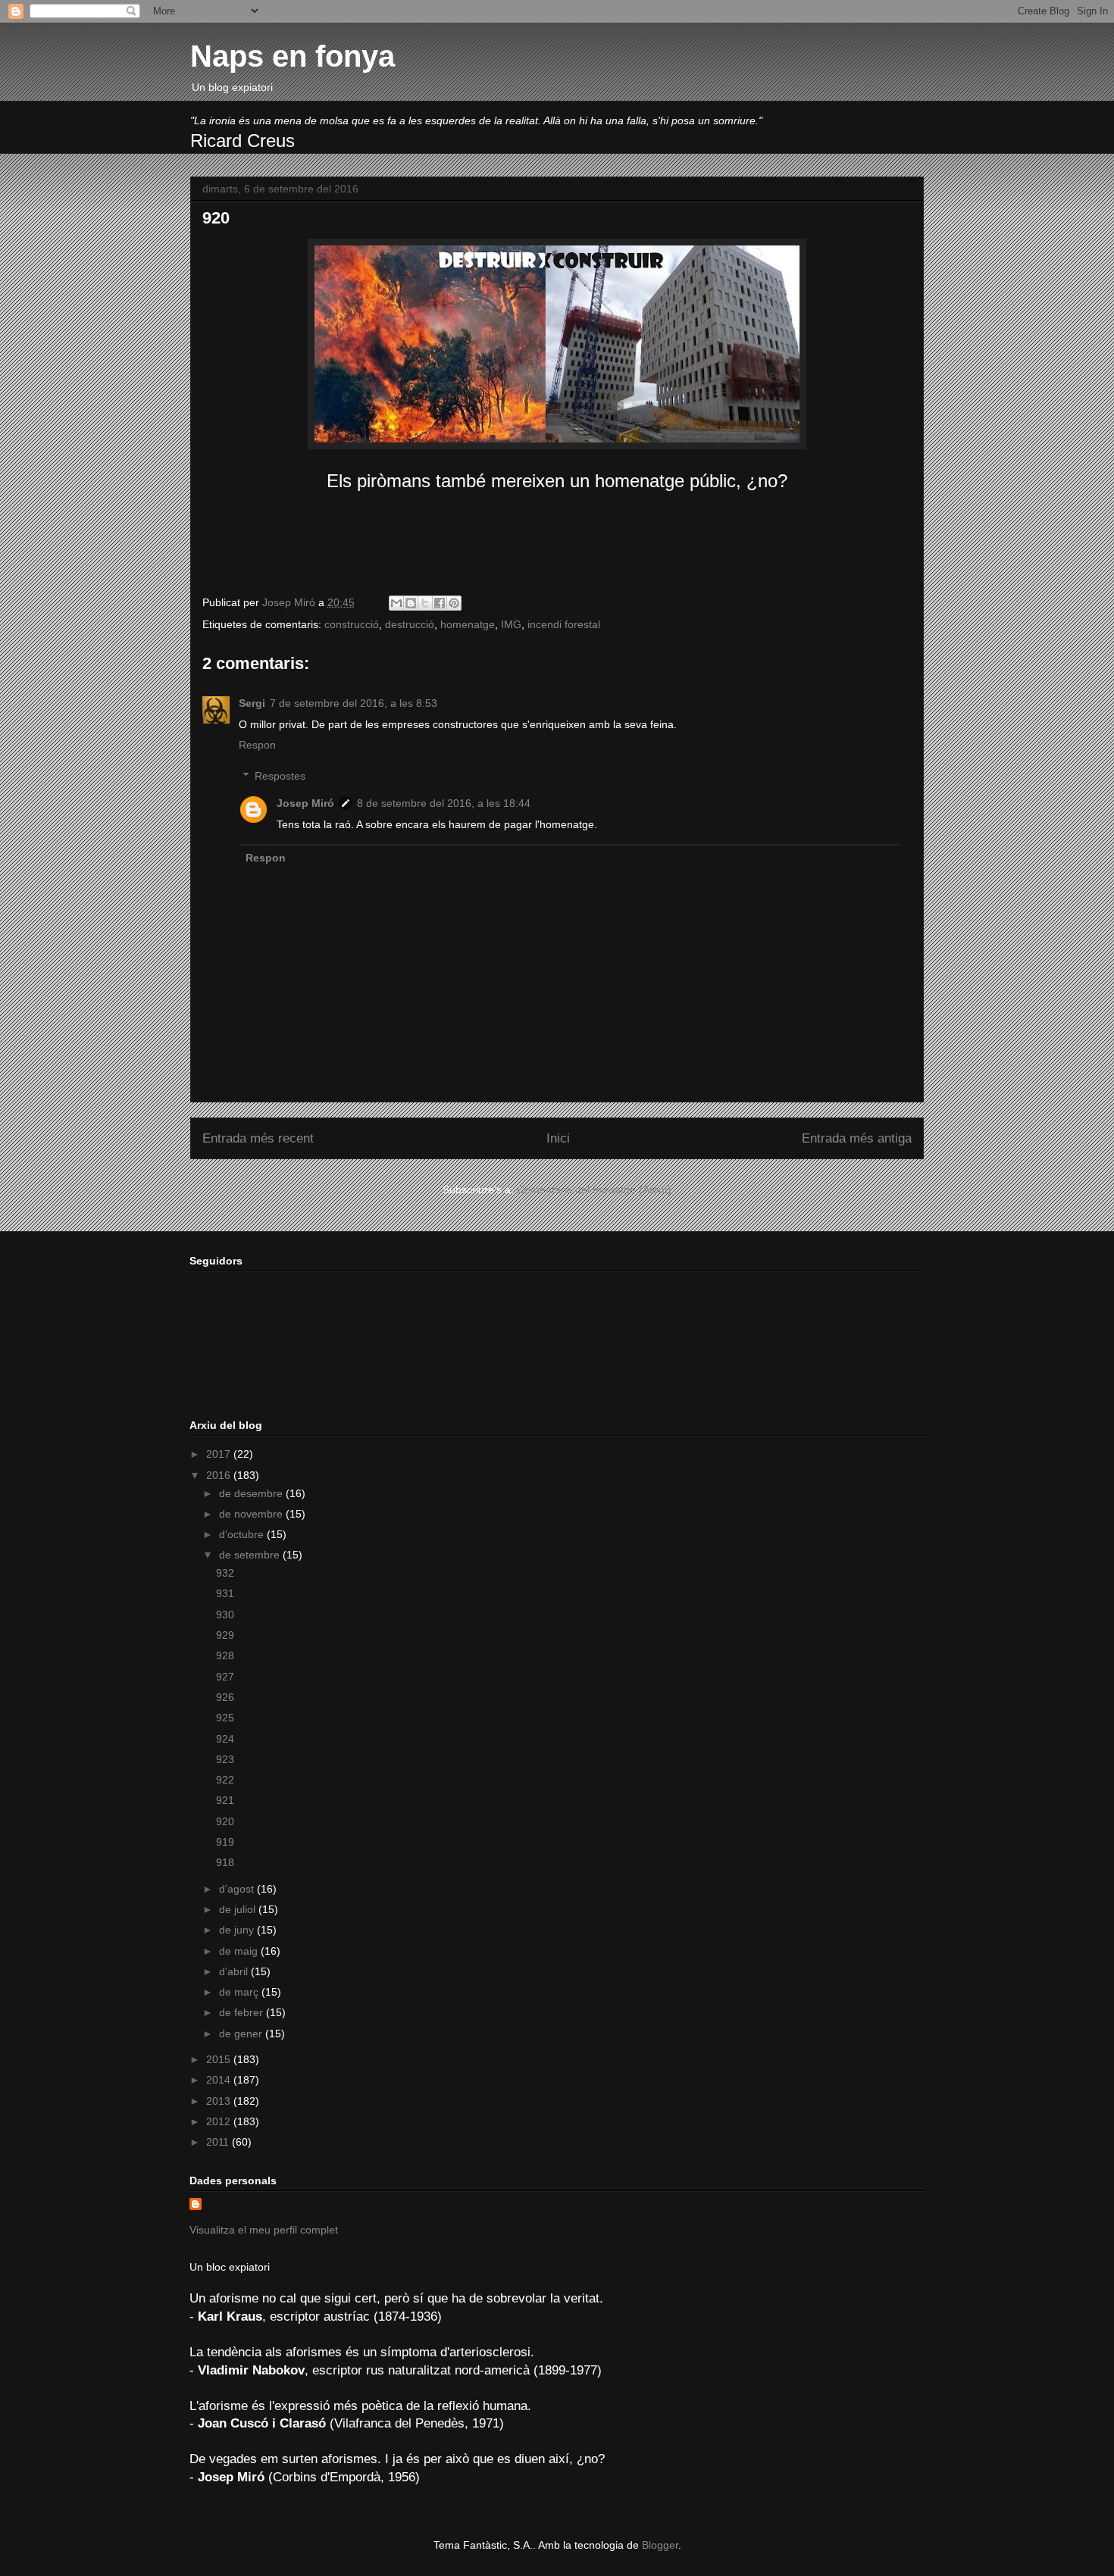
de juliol (239, 1909)
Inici (558, 1138)
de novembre (252, 1514)
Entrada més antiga (857, 1138)
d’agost (238, 1889)
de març (240, 1992)
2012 (220, 2121)
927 (225, 1677)
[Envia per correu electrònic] (396, 603)
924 (225, 1739)
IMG (511, 624)
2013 (220, 2101)
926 (225, 1697)
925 (225, 1718)
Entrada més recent (258, 1138)
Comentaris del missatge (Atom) (594, 1190)
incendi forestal (564, 624)
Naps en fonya (293, 56)
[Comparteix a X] (425, 603)
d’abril (235, 1971)
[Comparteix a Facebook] (440, 603)
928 (225, 1655)
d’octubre (243, 1534)
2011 (219, 2142)
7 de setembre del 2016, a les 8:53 (354, 703)
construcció (352, 624)
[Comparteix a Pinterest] (454, 603)
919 (225, 1842)
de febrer (243, 2012)
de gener (242, 2034)
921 (225, 1800)
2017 (220, 1454)
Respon (257, 745)
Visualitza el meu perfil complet (264, 2230)
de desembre (252, 1493)
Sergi (252, 703)
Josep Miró (305, 803)
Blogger (660, 2545)
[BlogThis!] (411, 603)
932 (225, 1573)
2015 (220, 2059)
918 (225, 1862)
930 (225, 1615)
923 (225, 1759)
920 (225, 1821)
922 (225, 1780)
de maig (240, 1951)
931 (225, 1593)
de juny (238, 1930)
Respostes (280, 776)
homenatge (468, 624)
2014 (220, 2080)
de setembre (251, 1555)
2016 (220, 1475)
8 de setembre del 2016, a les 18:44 (444, 803)
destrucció (410, 624)
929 (225, 1635)
